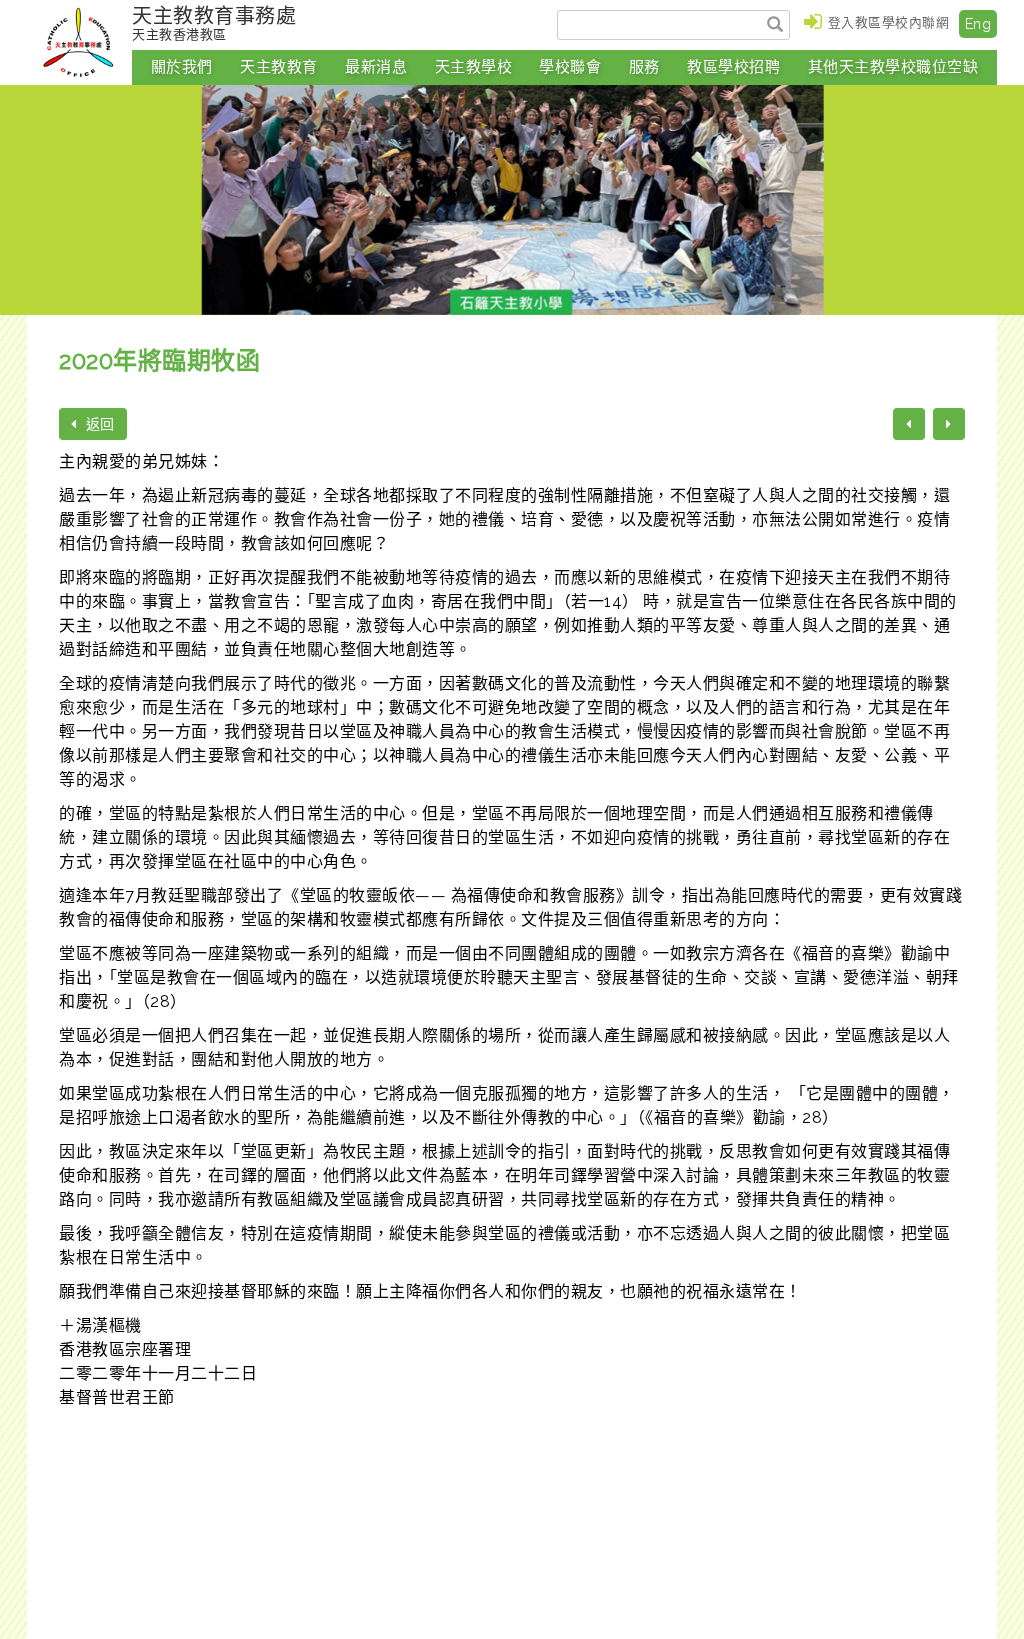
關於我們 (182, 67)
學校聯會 (570, 67)
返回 (98, 424)
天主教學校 (474, 67)
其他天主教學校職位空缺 (893, 67)
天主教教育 (279, 67)
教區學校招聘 (733, 67)
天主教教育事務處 (214, 23)
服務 (644, 67)
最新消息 (376, 67)
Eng (978, 23)
